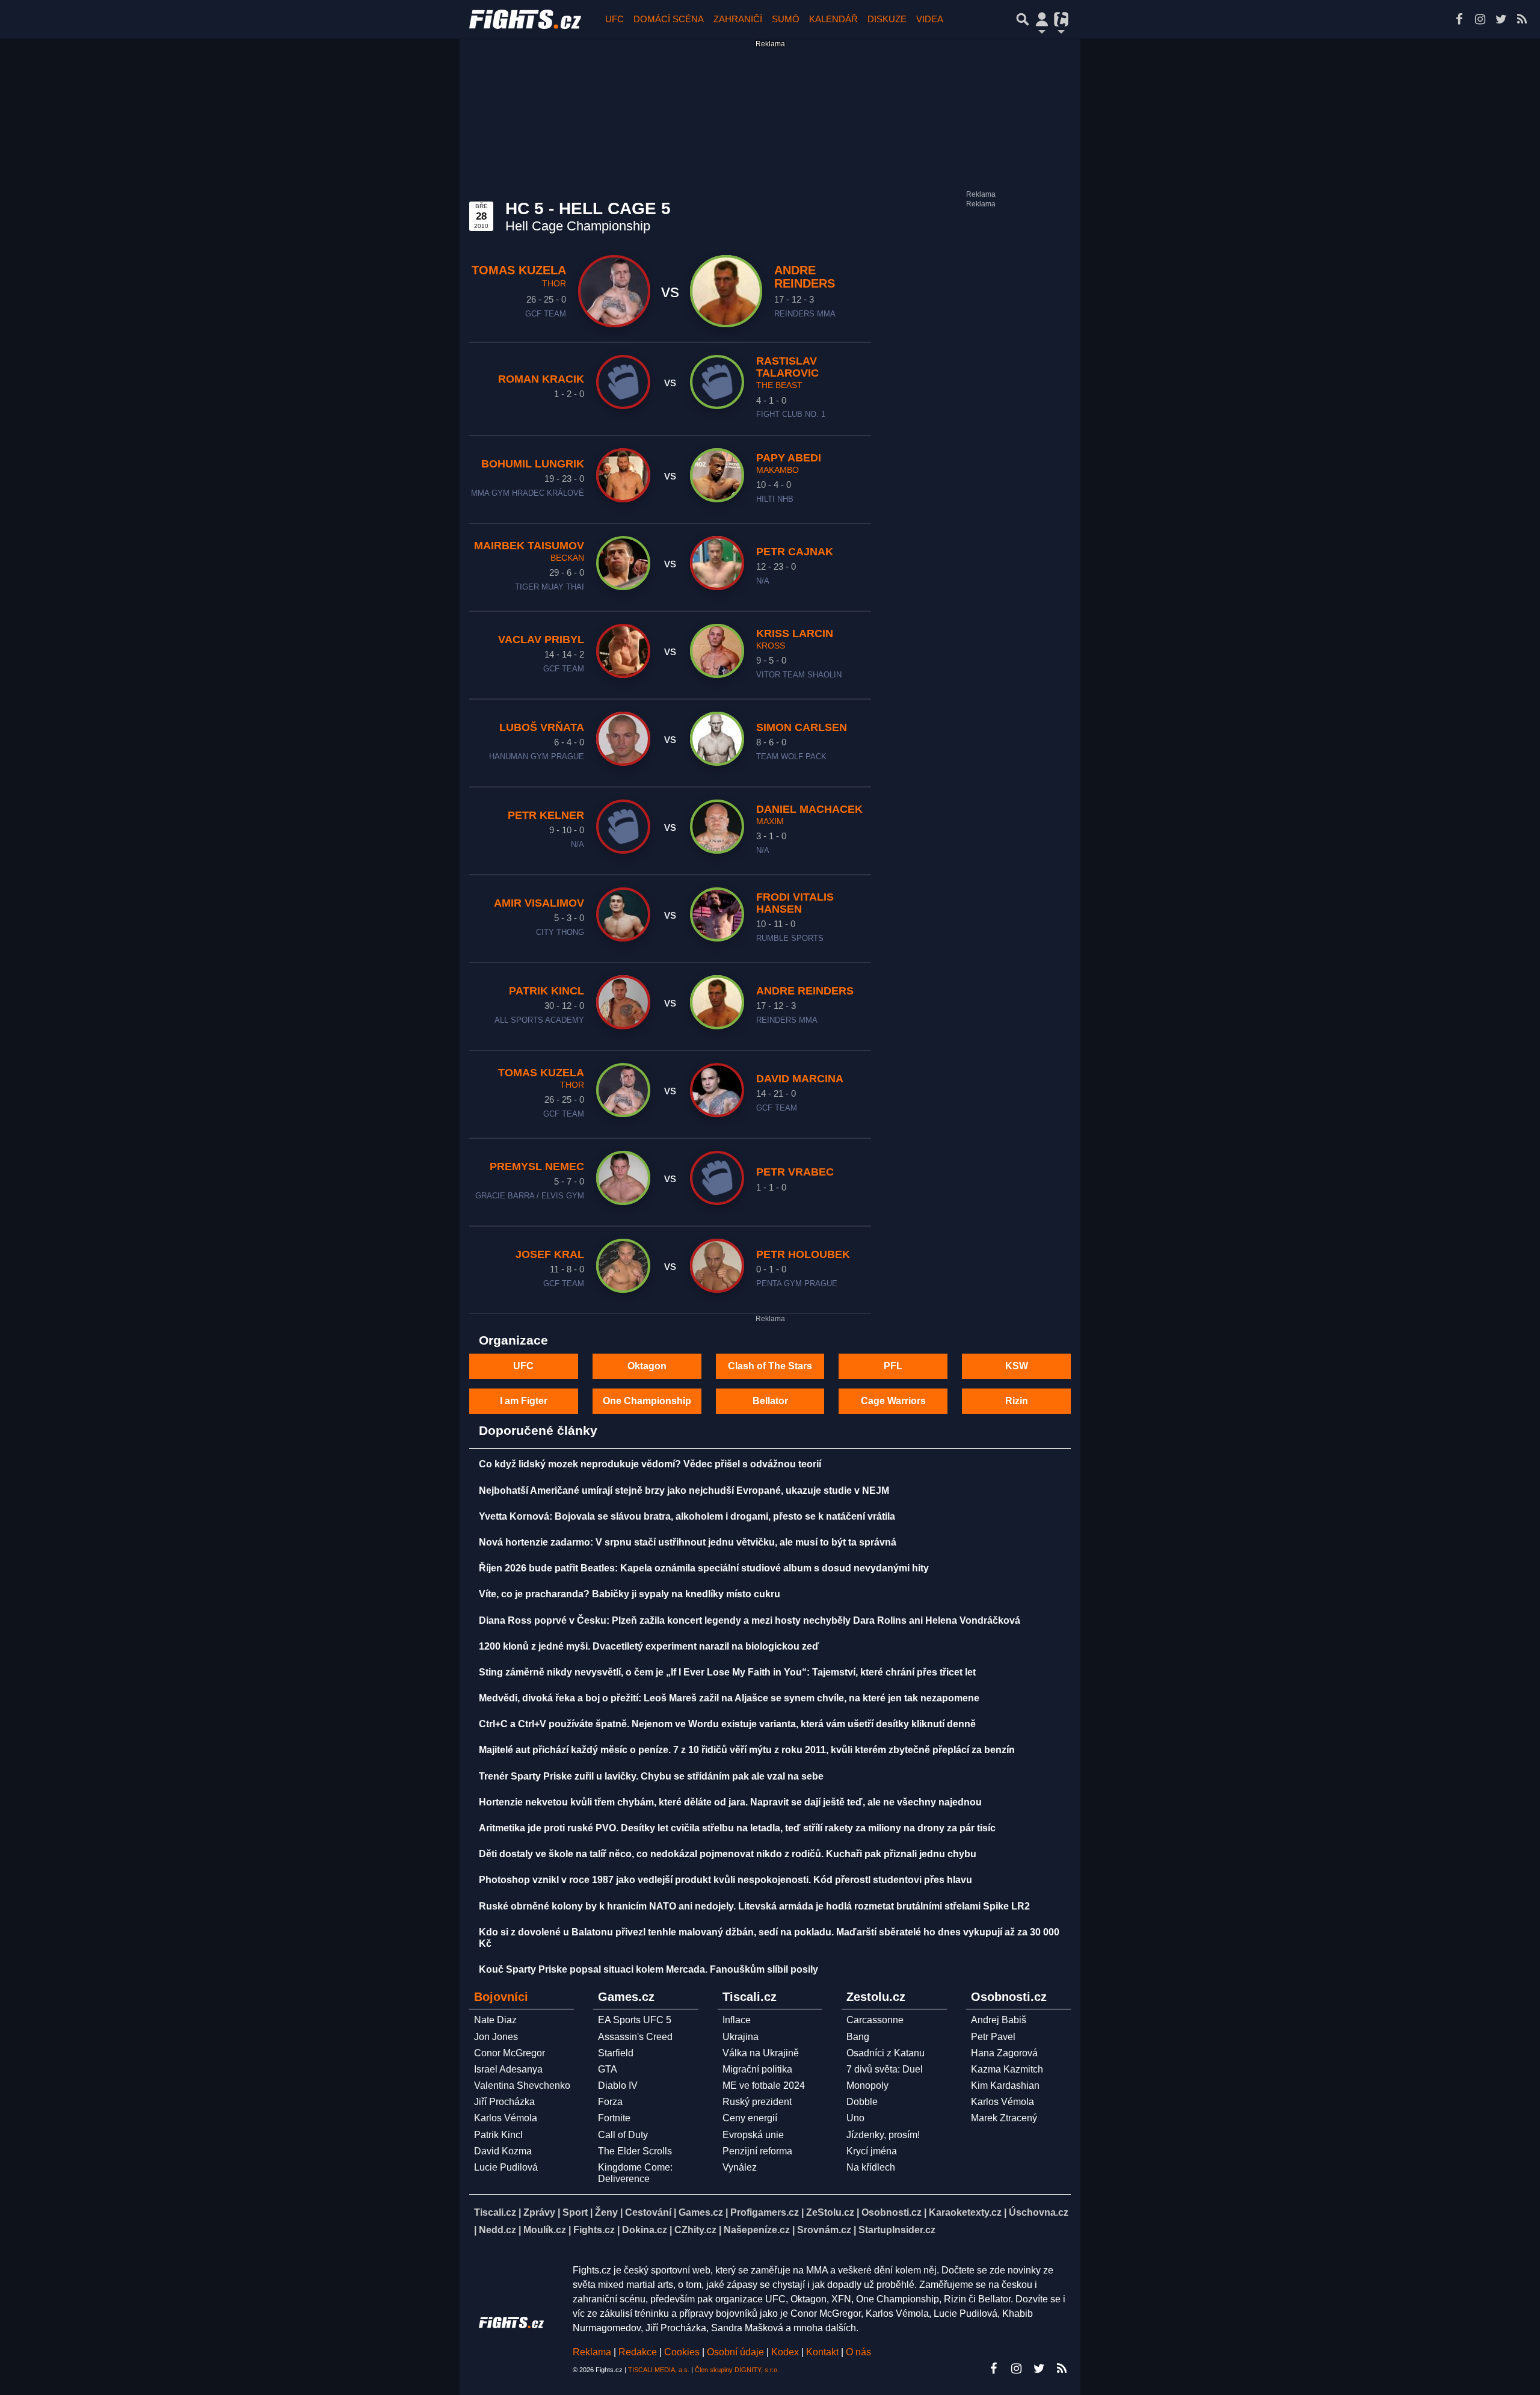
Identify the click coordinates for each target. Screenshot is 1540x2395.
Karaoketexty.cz (965, 2212)
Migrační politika (757, 2069)
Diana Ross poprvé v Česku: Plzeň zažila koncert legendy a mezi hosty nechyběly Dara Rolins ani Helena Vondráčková (750, 1620)
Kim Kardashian (1005, 2085)
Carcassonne (875, 2020)
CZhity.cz (695, 2230)
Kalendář (833, 19)
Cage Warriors (893, 1401)
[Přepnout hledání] (1023, 19)
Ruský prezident (757, 2102)
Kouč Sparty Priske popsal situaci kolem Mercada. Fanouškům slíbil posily (648, 1969)
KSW (1017, 1366)
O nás (858, 2352)
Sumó (786, 19)
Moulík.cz (545, 2230)
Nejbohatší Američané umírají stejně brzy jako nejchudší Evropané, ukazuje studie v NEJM (684, 1490)
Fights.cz (594, 2230)
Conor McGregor (510, 2053)
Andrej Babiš (999, 2020)
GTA (608, 2069)
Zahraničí (738, 19)
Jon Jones (496, 2037)
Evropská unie (753, 2135)
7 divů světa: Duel (885, 2069)
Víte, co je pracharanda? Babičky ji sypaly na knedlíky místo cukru (630, 1594)
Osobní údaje (735, 2352)
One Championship (647, 1401)
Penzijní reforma (757, 2151)
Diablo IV (618, 2085)
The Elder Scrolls (635, 2151)
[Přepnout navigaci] (1042, 19)
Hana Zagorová (1004, 2053)
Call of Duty (623, 2135)
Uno (855, 2118)
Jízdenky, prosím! (883, 2135)
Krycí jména (872, 2151)
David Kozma (503, 2151)
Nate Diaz (495, 2020)
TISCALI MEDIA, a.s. (659, 2370)
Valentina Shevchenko (522, 2085)
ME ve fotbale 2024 (764, 2085)
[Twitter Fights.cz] (1501, 19)
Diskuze (887, 19)
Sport (575, 2212)
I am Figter (524, 1401)
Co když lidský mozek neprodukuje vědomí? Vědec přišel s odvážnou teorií (650, 1464)
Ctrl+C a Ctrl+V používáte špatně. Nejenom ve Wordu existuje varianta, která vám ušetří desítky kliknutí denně (727, 1724)
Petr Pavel (993, 2037)
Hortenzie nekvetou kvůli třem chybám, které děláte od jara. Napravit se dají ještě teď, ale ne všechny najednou (730, 1802)
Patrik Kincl (498, 2135)
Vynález (740, 2167)
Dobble (862, 2102)
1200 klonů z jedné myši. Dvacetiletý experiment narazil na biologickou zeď (649, 1646)
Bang (858, 2037)
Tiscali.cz (495, 2212)
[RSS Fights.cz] (1522, 19)
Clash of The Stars (770, 1366)
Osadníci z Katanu (885, 2053)
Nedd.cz (497, 2230)
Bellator (770, 1401)
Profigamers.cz (765, 2212)
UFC (614, 19)
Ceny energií (750, 2118)
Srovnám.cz (824, 2230)
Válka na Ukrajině (761, 2053)
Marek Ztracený (1004, 2118)
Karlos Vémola (506, 2118)
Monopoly (867, 2085)
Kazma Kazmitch (1007, 2069)
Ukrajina (741, 2037)
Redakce (638, 2352)
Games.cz (701, 2212)
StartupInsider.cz (897, 2230)
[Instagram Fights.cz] (1480, 19)
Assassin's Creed (635, 2037)
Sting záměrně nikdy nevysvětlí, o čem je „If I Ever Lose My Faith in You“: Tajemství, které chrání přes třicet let (727, 1672)
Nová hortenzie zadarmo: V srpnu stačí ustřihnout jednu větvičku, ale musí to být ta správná (688, 1542)
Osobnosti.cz (892, 2212)
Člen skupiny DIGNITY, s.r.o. (737, 2370)
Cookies (682, 2352)
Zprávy (539, 2212)
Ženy (606, 2212)
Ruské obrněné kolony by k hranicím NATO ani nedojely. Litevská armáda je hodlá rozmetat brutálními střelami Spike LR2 (754, 1906)
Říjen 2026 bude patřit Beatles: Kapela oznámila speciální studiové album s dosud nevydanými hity (704, 1568)
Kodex (786, 2352)
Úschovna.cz (1039, 2212)
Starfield (616, 2053)
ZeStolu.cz (830, 2212)
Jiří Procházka (504, 2102)
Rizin (1017, 1401)
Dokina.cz (645, 2230)
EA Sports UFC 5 (635, 2020)
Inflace (737, 2020)
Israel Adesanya (508, 2069)
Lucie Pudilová (506, 2167)
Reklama (592, 2352)
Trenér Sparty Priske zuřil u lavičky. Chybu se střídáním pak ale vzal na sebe (651, 1776)
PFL (893, 1366)
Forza (610, 2102)
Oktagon (647, 1366)
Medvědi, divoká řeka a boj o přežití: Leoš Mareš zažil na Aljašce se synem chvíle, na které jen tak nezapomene (729, 1698)
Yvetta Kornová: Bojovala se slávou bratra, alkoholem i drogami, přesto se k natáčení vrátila (687, 1516)
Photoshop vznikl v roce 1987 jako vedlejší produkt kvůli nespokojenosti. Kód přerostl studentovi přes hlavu (725, 1880)
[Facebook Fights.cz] (1459, 19)
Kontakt (824, 2352)
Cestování (648, 2212)
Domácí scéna (669, 19)
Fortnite (614, 2118)
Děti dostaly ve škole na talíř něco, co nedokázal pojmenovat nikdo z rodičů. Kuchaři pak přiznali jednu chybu (728, 1854)
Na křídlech (871, 2167)
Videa (930, 19)
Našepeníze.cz (757, 2230)
